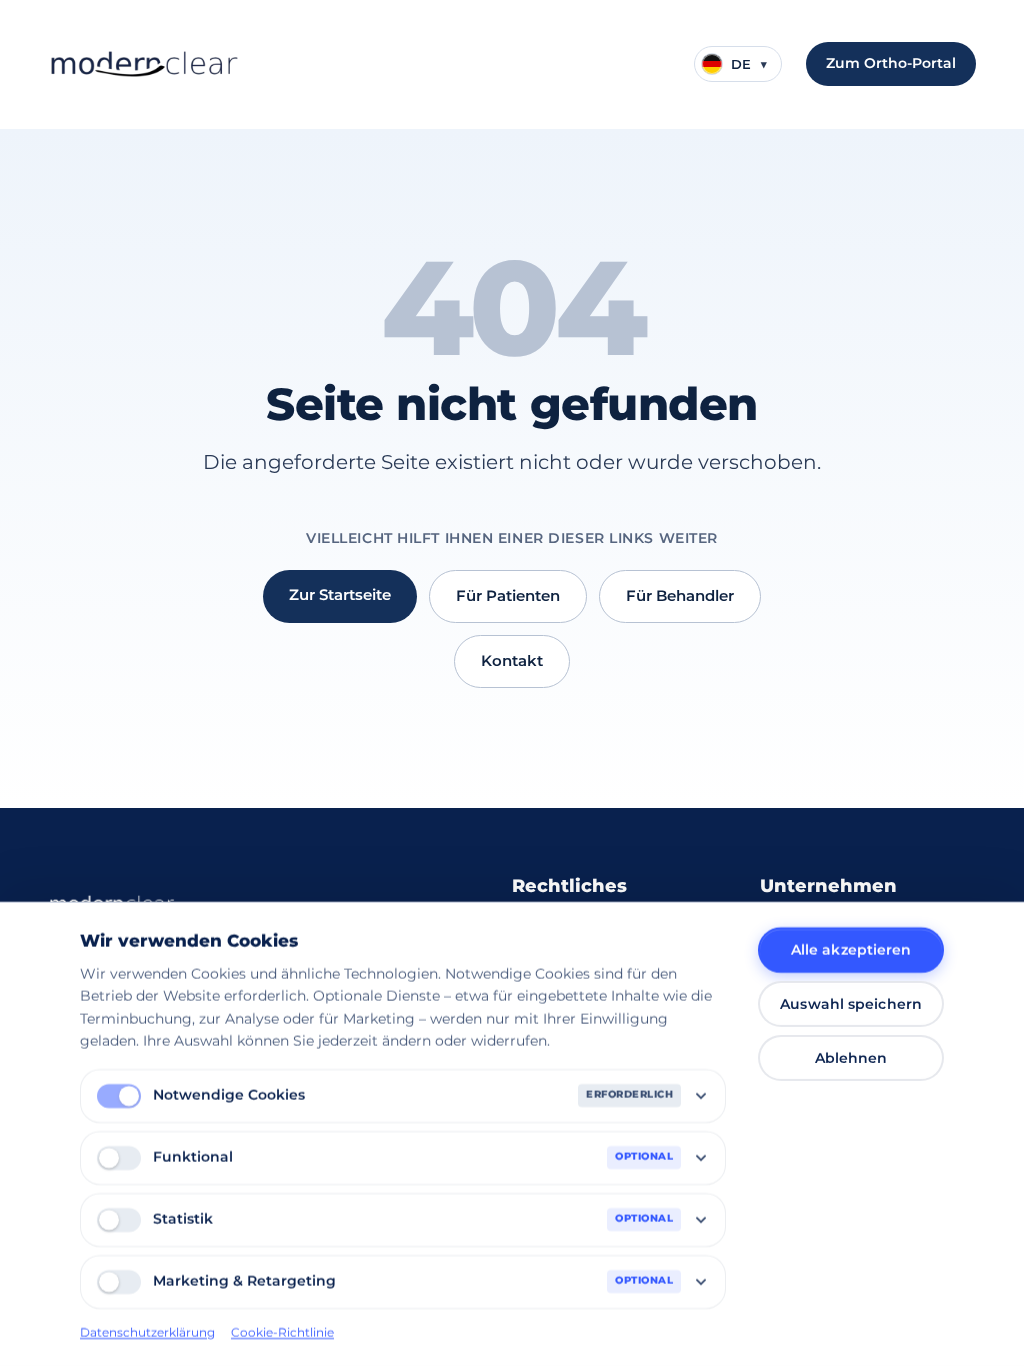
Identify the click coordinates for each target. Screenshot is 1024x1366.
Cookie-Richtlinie (282, 1331)
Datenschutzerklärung (147, 1331)
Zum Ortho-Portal (891, 63)
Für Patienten (508, 595)
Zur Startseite (340, 594)
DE (749, 64)
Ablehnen (851, 1058)
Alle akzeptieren (851, 950)
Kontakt (512, 660)
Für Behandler (680, 595)
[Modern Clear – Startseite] (143, 64)
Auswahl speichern (851, 1004)
